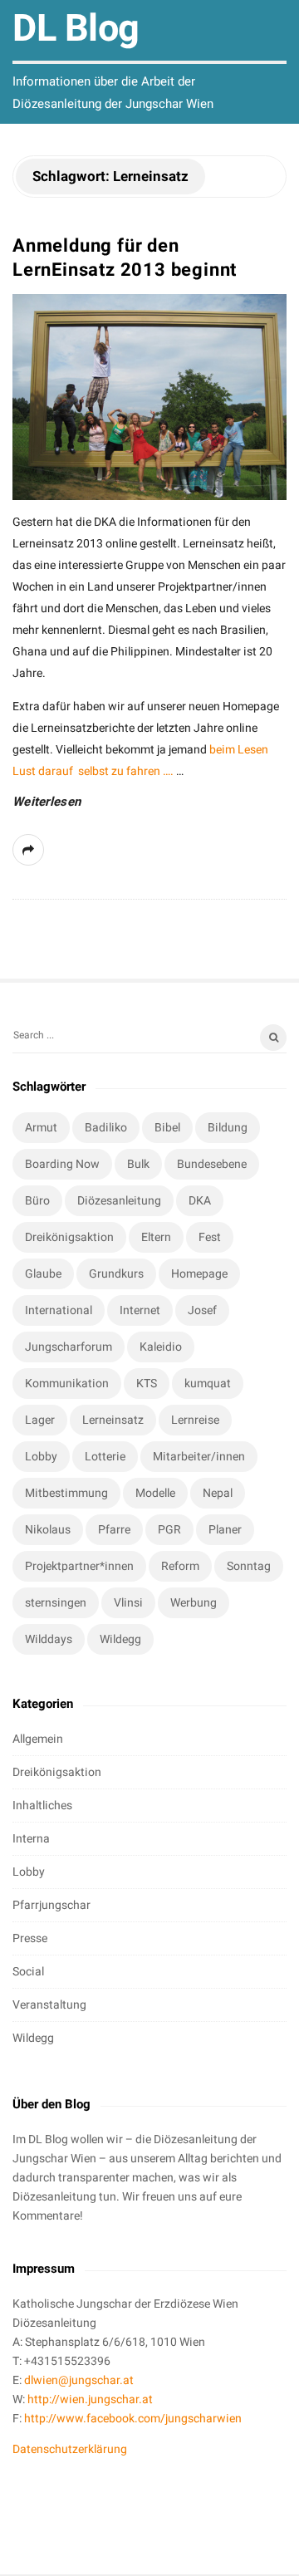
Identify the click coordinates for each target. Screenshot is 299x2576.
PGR (169, 1530)
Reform (180, 1566)
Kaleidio (161, 1347)
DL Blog (76, 29)
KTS (147, 1384)
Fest (210, 1237)
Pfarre (114, 1530)
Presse (30, 1938)
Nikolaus (48, 1530)
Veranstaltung (49, 2005)
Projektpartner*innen (79, 1566)
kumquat (208, 1384)
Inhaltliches (42, 1806)
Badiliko (106, 1128)
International (59, 1310)
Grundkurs (116, 1274)
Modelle (155, 1493)
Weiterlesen (47, 802)
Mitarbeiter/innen (199, 1457)
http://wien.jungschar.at (90, 2399)
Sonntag (249, 1566)
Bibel (167, 1128)
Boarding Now (62, 1164)
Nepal (218, 1493)
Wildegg (120, 1639)
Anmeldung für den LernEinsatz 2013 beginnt (125, 258)
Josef (202, 1310)
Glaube (43, 1274)
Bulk (138, 1164)
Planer (225, 1530)
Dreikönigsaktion (69, 1237)
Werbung (194, 1603)
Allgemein (38, 1739)
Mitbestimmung (66, 1493)
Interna (31, 1839)
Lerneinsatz (113, 1420)
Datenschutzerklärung (70, 2449)
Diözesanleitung (119, 1201)
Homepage (199, 1274)
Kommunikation (67, 1384)
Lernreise (195, 1420)
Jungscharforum (69, 1347)
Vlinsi (128, 1603)
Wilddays (49, 1639)
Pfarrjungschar (51, 1905)
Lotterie (105, 1457)
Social (28, 1972)
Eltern (156, 1237)
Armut (41, 1128)
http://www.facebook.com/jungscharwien (133, 2419)
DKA (200, 1201)
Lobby (41, 1457)
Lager (40, 1420)
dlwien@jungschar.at (79, 2380)
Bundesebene (212, 1164)
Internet (140, 1310)
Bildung (228, 1128)
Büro (37, 1201)
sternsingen (56, 1603)
